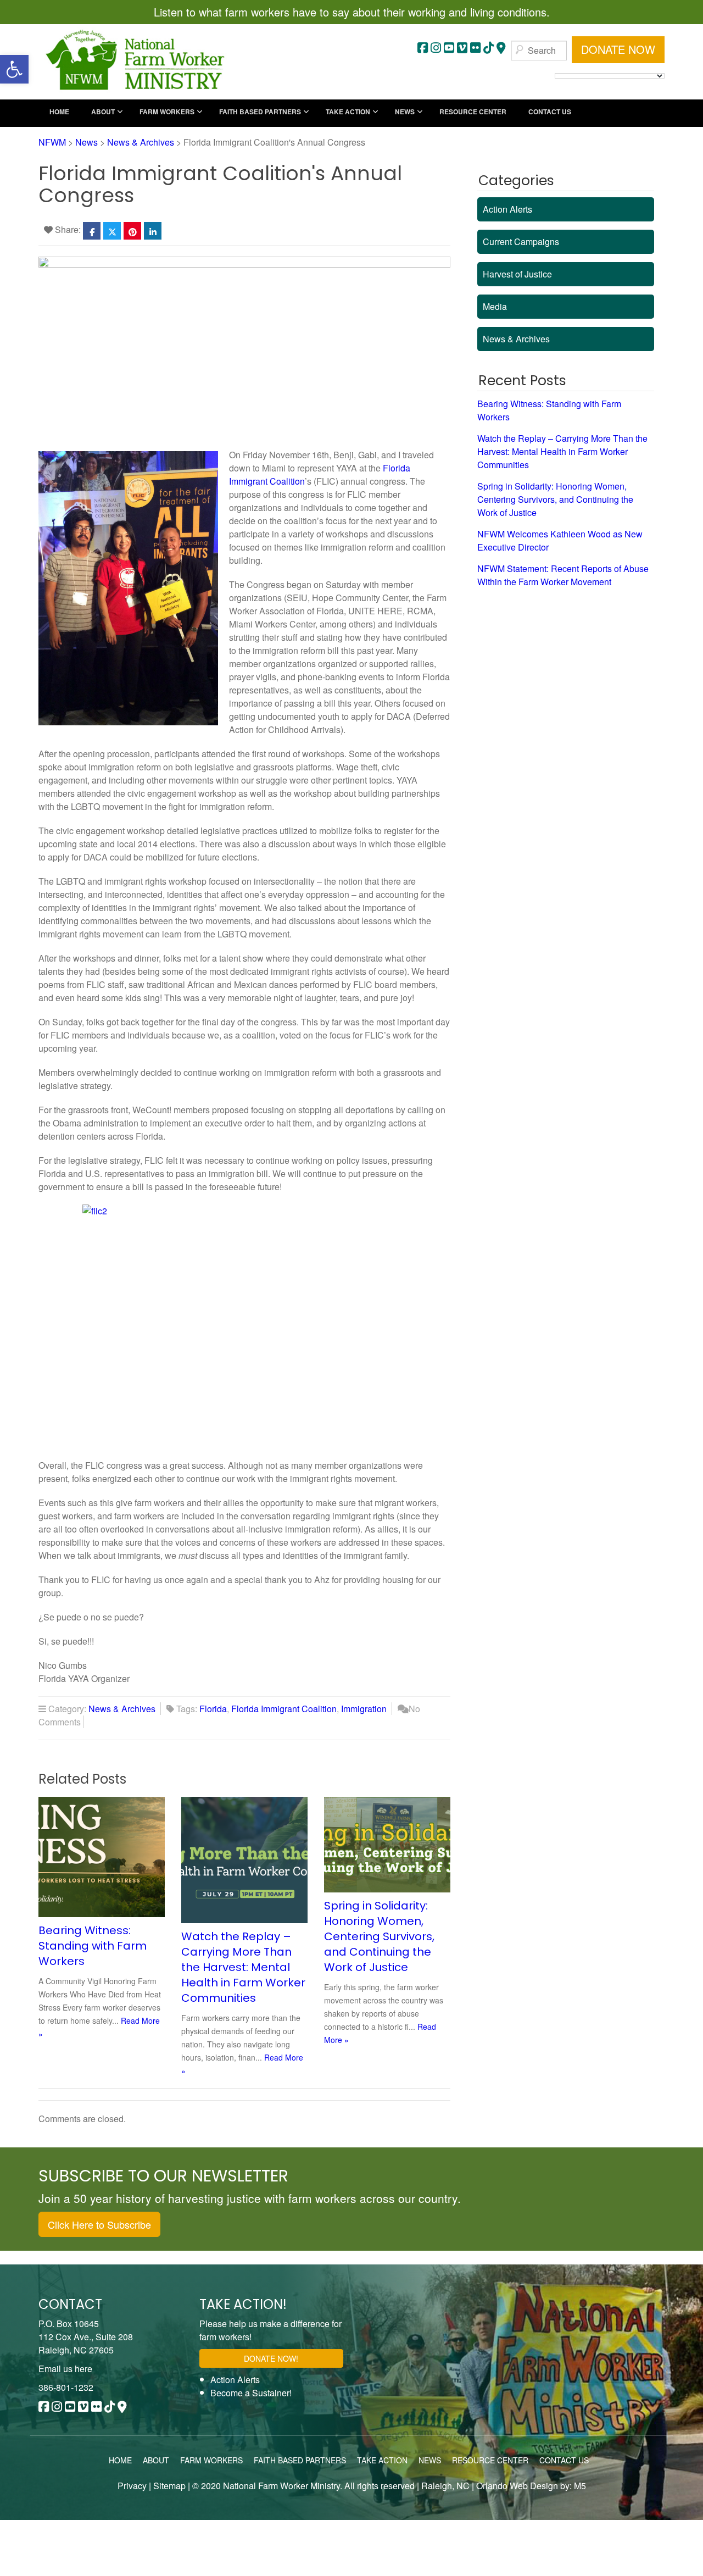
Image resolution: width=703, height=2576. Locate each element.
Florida (213, 1709)
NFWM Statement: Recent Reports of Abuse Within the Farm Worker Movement (563, 575)
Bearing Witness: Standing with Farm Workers (93, 1946)
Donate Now (618, 49)
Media (495, 306)
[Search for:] (539, 51)
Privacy (132, 2486)
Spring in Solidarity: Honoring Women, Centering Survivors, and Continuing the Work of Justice (379, 1936)
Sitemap (169, 2486)
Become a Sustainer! (251, 2393)
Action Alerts (507, 209)
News (430, 2460)
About (156, 2460)
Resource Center (490, 2460)
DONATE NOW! (271, 2358)
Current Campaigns (521, 241)
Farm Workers (211, 2460)
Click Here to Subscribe (99, 2224)
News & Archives (122, 1709)
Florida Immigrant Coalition (284, 1709)
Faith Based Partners (300, 2460)
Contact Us (564, 2460)
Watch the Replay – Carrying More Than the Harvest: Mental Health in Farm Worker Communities (243, 1967)
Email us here (65, 2369)
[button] (14, 69)
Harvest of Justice (517, 274)
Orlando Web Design (516, 2486)
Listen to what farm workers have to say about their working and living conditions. (352, 12)
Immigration (364, 1709)
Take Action (382, 2460)
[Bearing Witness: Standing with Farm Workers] (107, 1856)
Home (120, 2460)
